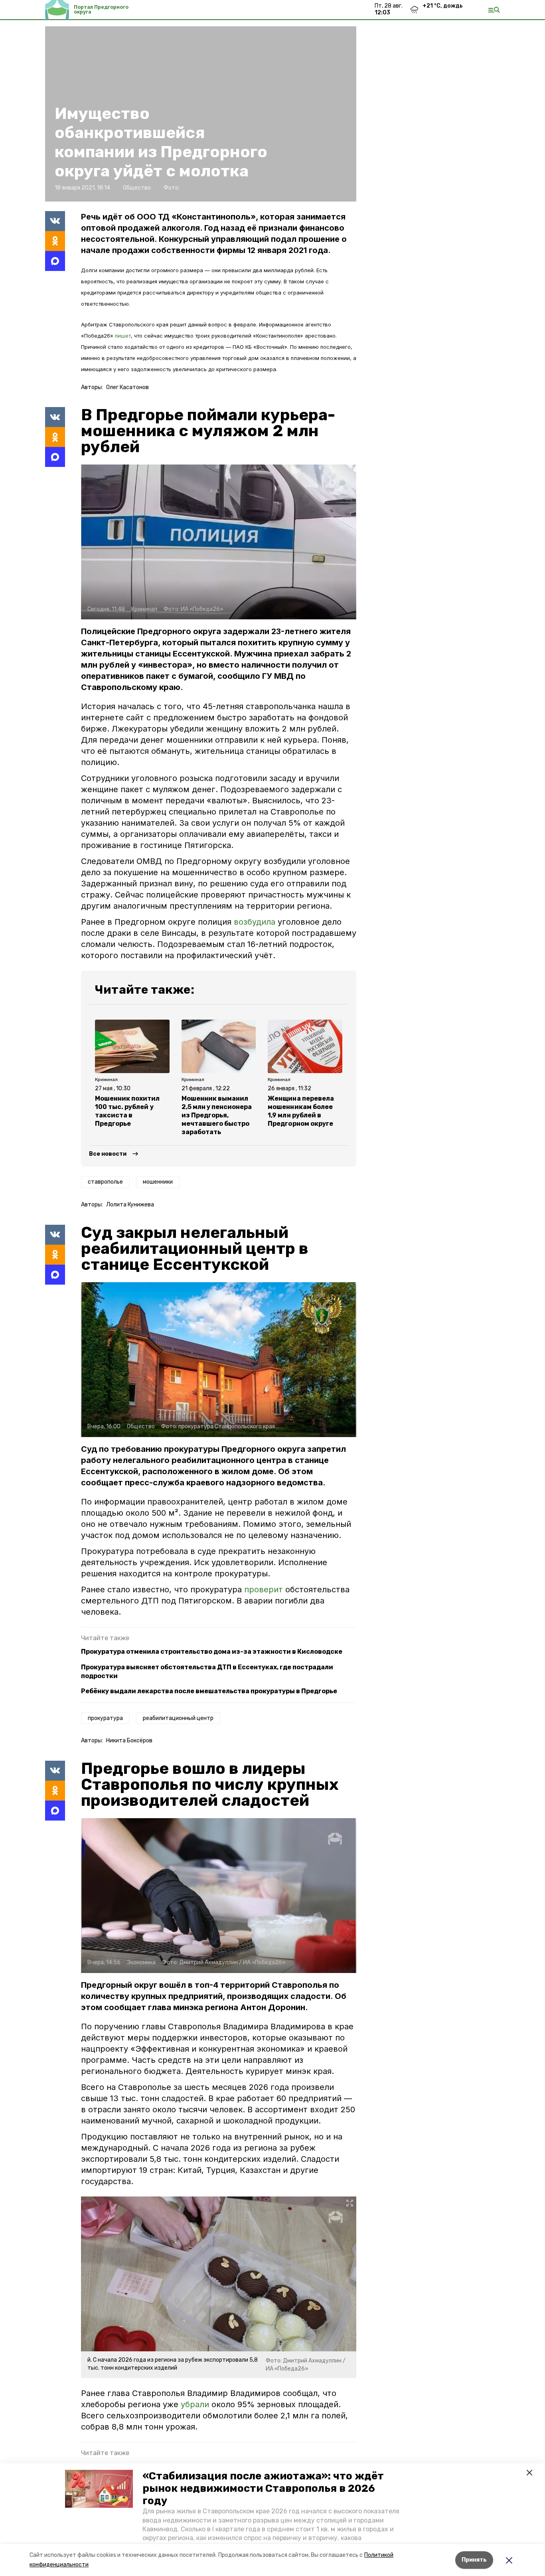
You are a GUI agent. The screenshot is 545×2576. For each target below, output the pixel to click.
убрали (195, 2404)
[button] (99, 2489)
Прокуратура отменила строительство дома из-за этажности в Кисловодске (212, 1652)
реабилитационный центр (178, 1718)
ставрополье (105, 1182)
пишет (123, 336)
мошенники (158, 1182)
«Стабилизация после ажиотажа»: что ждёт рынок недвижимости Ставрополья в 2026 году (263, 2488)
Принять (474, 2560)
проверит (265, 1589)
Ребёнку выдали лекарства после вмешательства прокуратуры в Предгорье (209, 1691)
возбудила (255, 922)
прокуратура (105, 1718)
